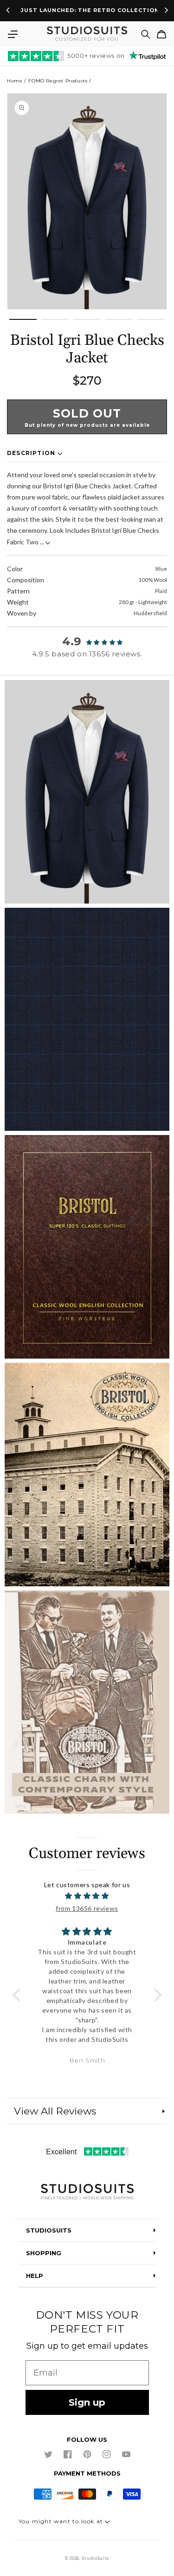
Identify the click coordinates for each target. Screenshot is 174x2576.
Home (15, 81)
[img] (87, 1896)
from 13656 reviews (87, 1908)
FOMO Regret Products (58, 81)
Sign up (87, 2402)
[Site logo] (87, 2192)
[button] (13, 34)
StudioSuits (95, 2558)
